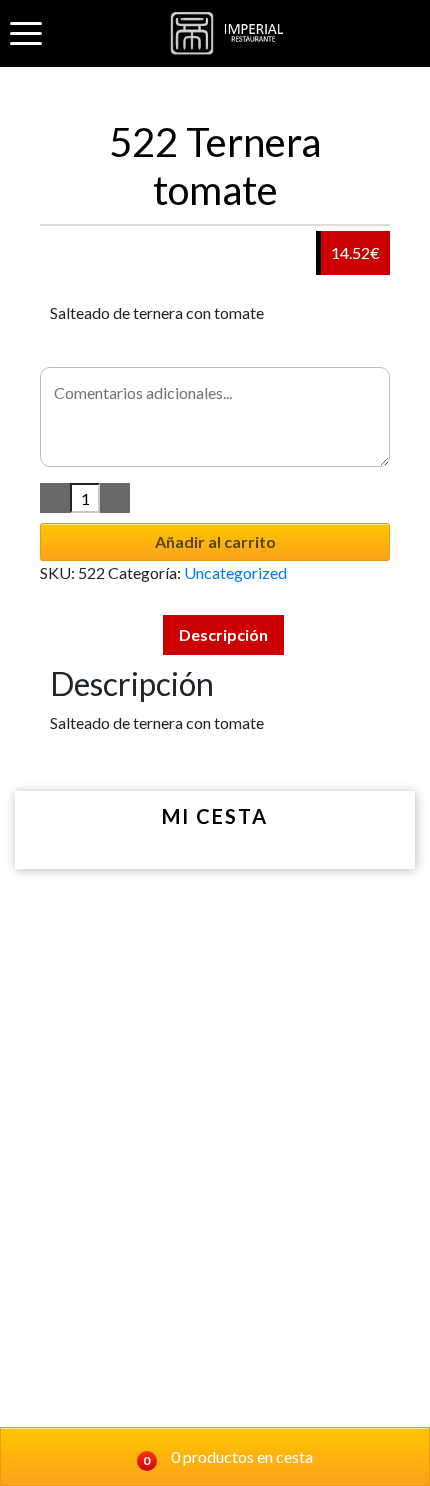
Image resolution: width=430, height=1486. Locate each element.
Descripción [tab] (223, 634)
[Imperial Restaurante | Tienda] (231, 33)
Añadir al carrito (215, 541)
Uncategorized (235, 572)
